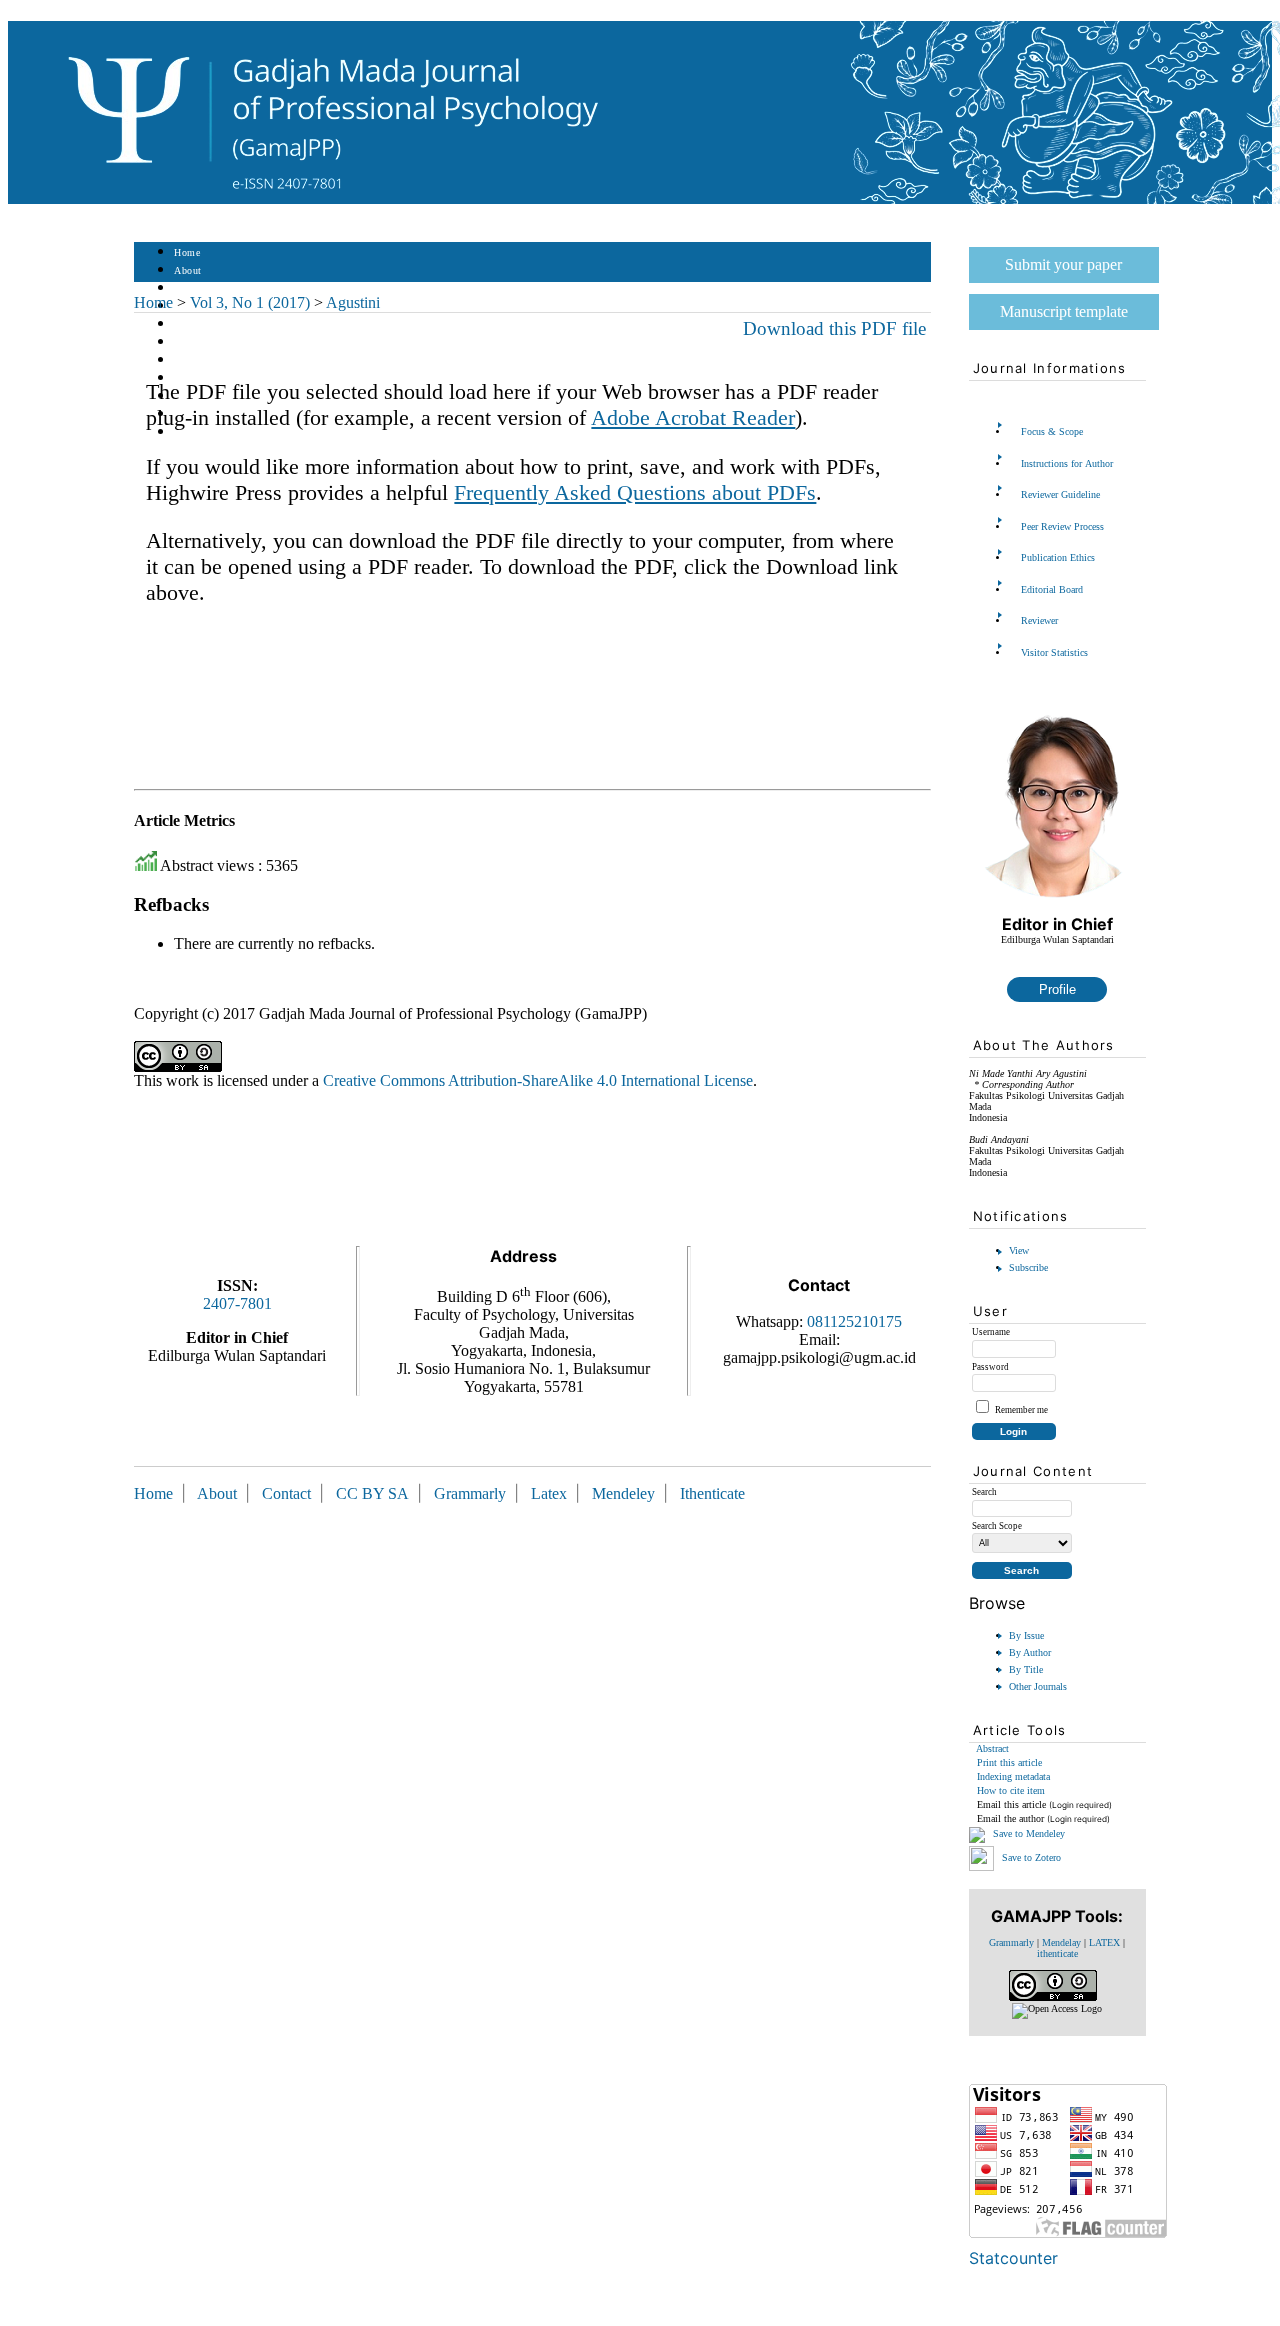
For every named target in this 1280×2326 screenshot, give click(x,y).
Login (187, 288)
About (188, 270)
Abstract (992, 1748)
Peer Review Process (1062, 526)
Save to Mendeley (1029, 1833)
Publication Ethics (1058, 557)
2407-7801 (237, 1303)
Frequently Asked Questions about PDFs (635, 492)
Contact (191, 432)
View (1019, 1250)
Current (191, 342)
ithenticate (1057, 1953)
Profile (1057, 989)
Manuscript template (1064, 311)
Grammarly (1011, 1942)
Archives (193, 360)
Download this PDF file (834, 328)
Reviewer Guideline (1060, 494)
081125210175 (854, 1321)
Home (187, 252)
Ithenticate (712, 1493)
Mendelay (1061, 1942)
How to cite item (1011, 1790)
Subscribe (1028, 1267)
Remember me (1021, 1410)
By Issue (1026, 1635)
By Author (1030, 1652)
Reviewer (1039, 620)
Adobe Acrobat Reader (693, 417)
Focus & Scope (1052, 431)
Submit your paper (1063, 264)
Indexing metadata (1013, 1776)
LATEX (1104, 1942)
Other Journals (1038, 1686)
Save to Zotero (1030, 1856)
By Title (1026, 1669)
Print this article (1009, 1762)
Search (188, 324)
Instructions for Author (1067, 463)
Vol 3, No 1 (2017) (250, 302)
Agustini (353, 302)
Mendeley (627, 1493)
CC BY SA (374, 1493)
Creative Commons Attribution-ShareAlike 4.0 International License (538, 1080)
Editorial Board (1052, 589)
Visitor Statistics (1054, 652)
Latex (549, 1493)
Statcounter (1013, 2258)
